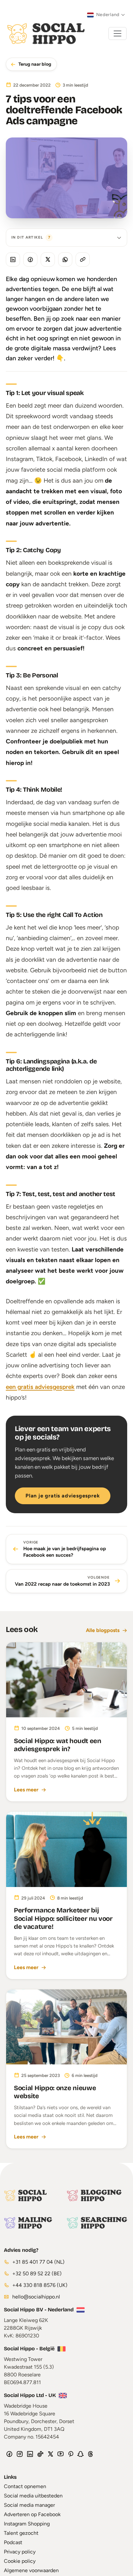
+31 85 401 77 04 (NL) (38, 2262)
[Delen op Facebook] (30, 259)
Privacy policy (20, 2552)
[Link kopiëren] (83, 259)
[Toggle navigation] (118, 33)
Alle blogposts (103, 1630)
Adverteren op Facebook (32, 2514)
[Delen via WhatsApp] (65, 259)
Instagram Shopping (27, 2524)
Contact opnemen (25, 2486)
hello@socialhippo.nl (36, 2297)
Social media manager (29, 2505)
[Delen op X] (48, 259)
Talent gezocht (21, 2533)
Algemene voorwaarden (31, 2570)
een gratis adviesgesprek (40, 1387)
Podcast (13, 2542)
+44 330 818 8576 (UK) (39, 2285)
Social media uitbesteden (33, 2496)
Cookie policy (20, 2561)
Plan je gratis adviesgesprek (63, 1496)
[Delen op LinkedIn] (13, 259)
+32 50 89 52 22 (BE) (36, 2274)
